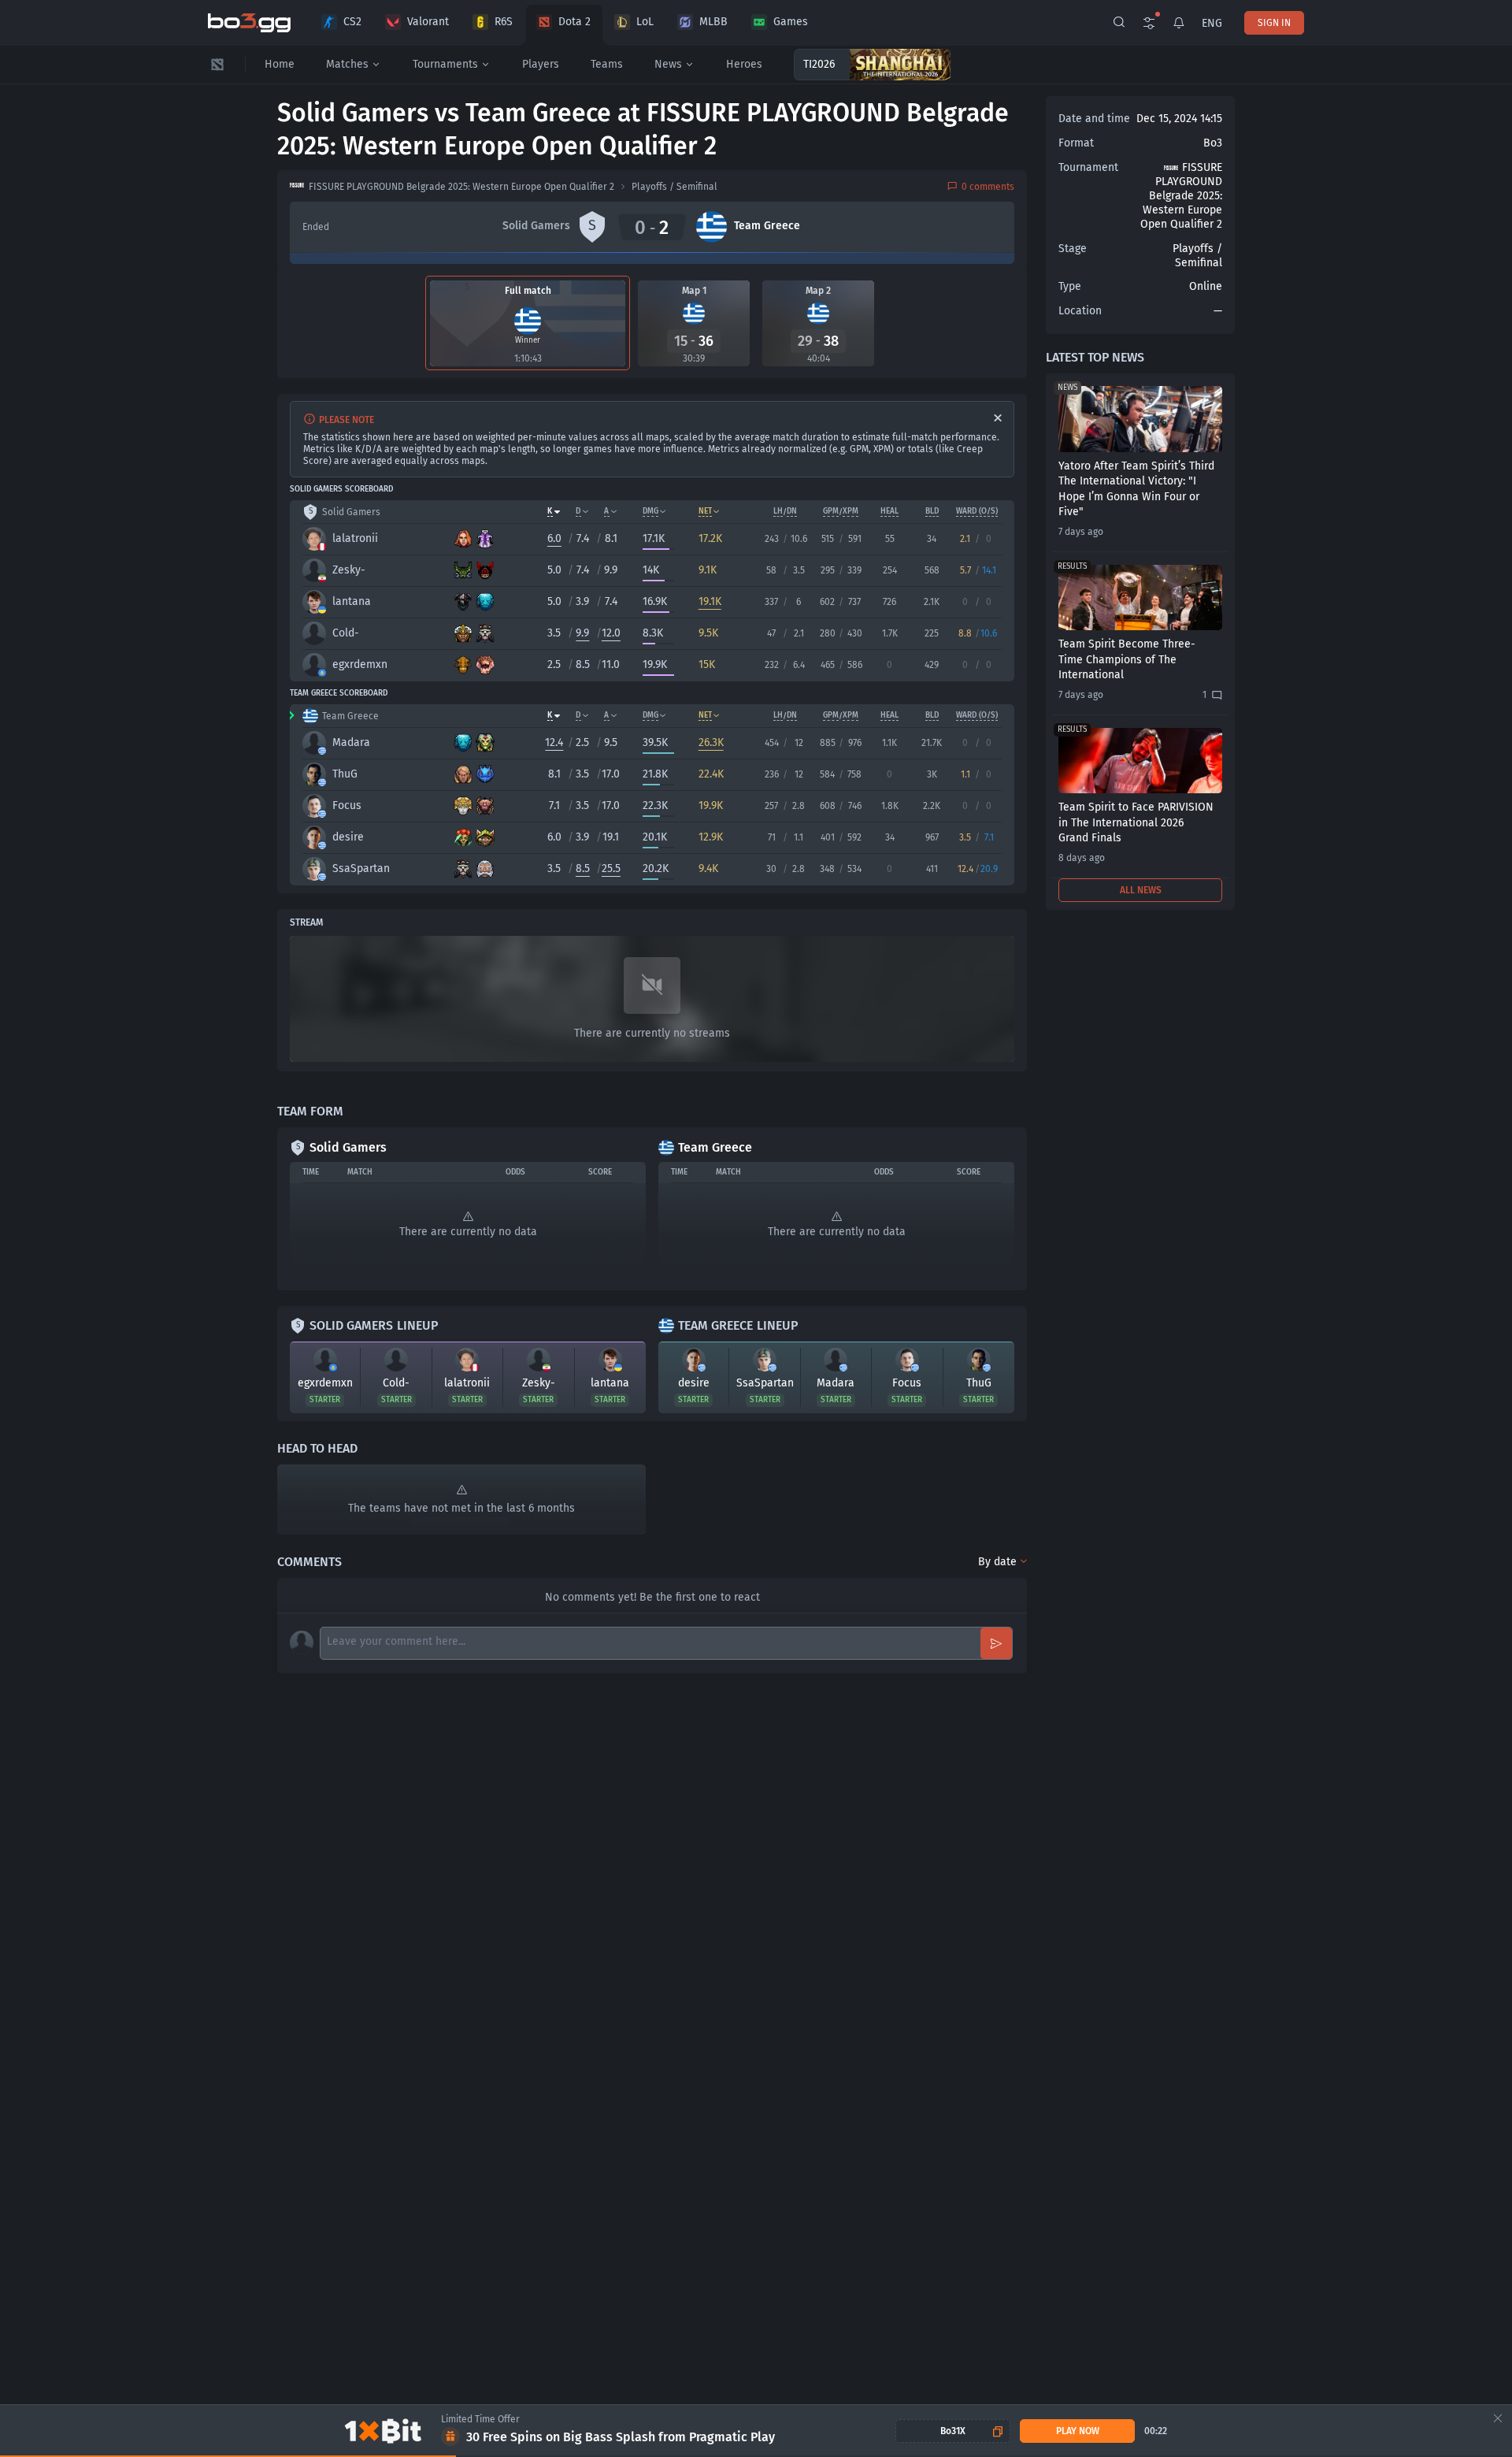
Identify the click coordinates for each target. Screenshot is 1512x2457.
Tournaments (445, 64)
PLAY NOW (1078, 2431)
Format (1076, 143)
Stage (1073, 249)
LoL (645, 22)
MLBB (713, 22)
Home (280, 64)
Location (1080, 311)
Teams (607, 64)
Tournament (1088, 167)
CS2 (352, 22)
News (668, 64)
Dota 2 (574, 22)
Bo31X (953, 2431)
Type (1070, 286)
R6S (504, 22)
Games (791, 22)
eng (1212, 23)
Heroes (744, 64)
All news (1141, 890)
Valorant (428, 22)
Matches (347, 64)
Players (541, 64)
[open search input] (1119, 23)
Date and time (1094, 119)
